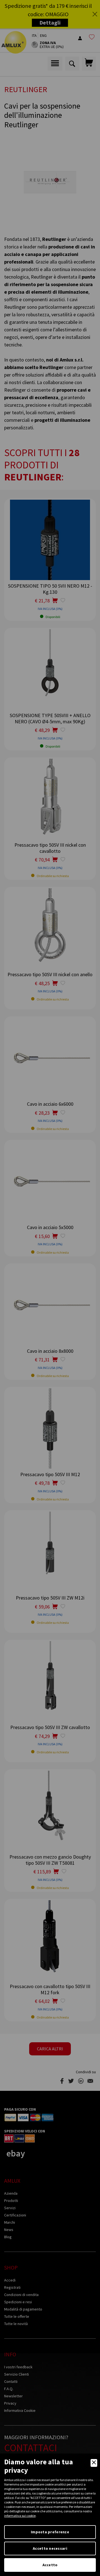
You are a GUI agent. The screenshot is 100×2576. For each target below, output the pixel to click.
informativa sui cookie (20, 2516)
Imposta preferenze (50, 2532)
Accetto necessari (50, 2548)
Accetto (50, 2565)
